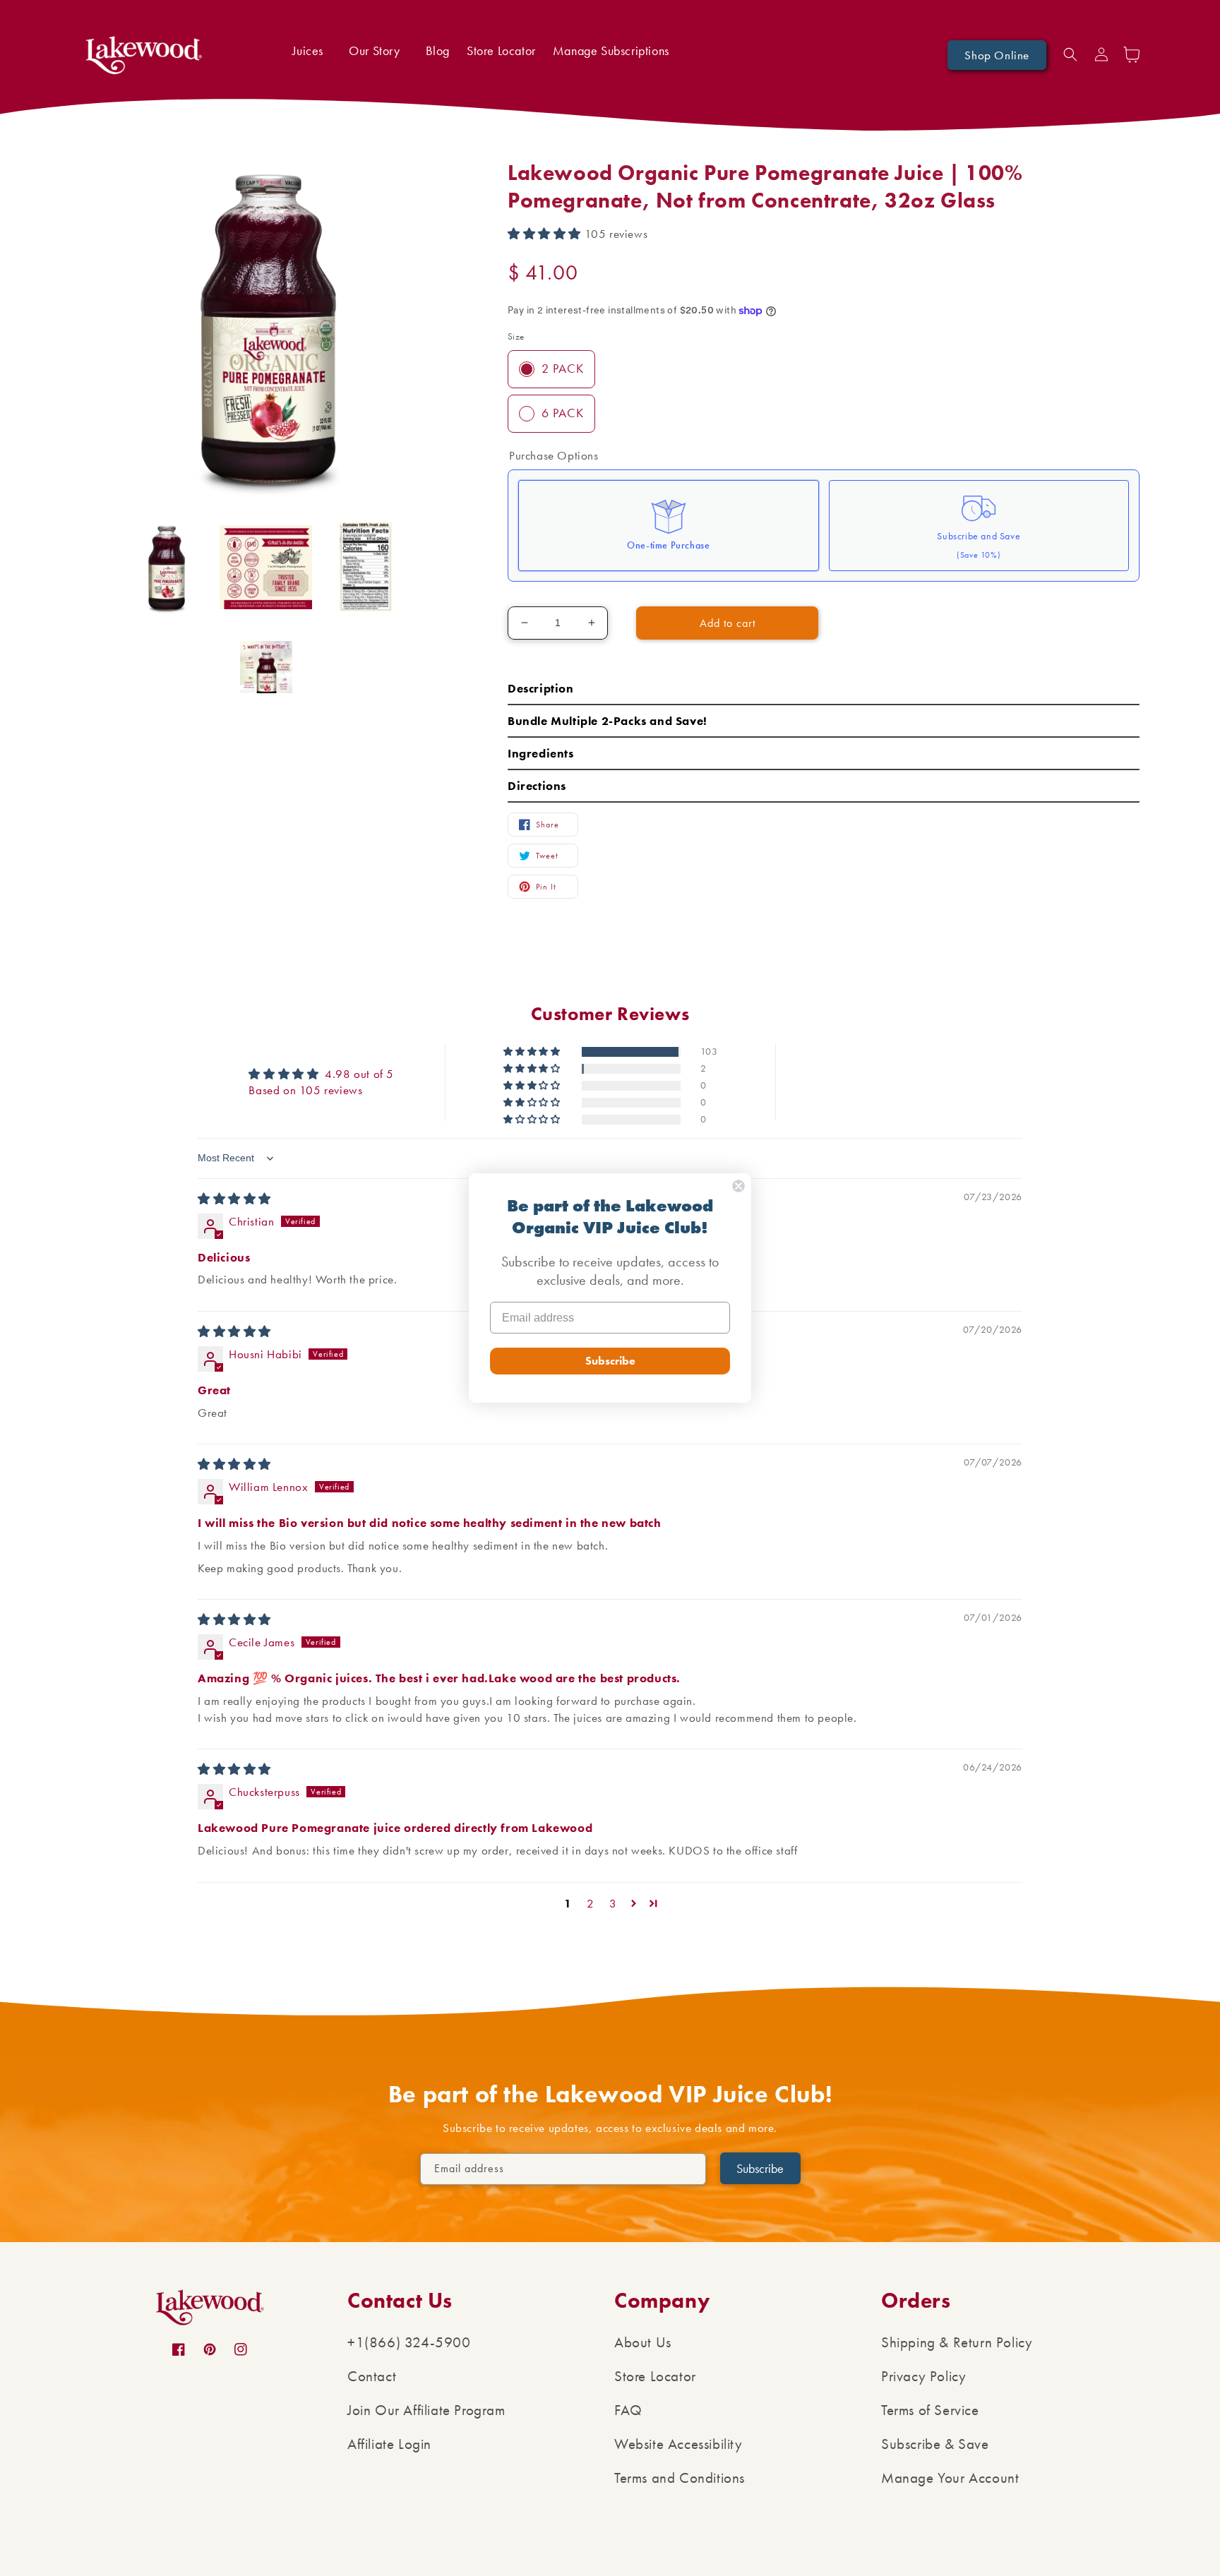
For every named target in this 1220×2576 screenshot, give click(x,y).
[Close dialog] (738, 1186)
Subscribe (610, 1361)
